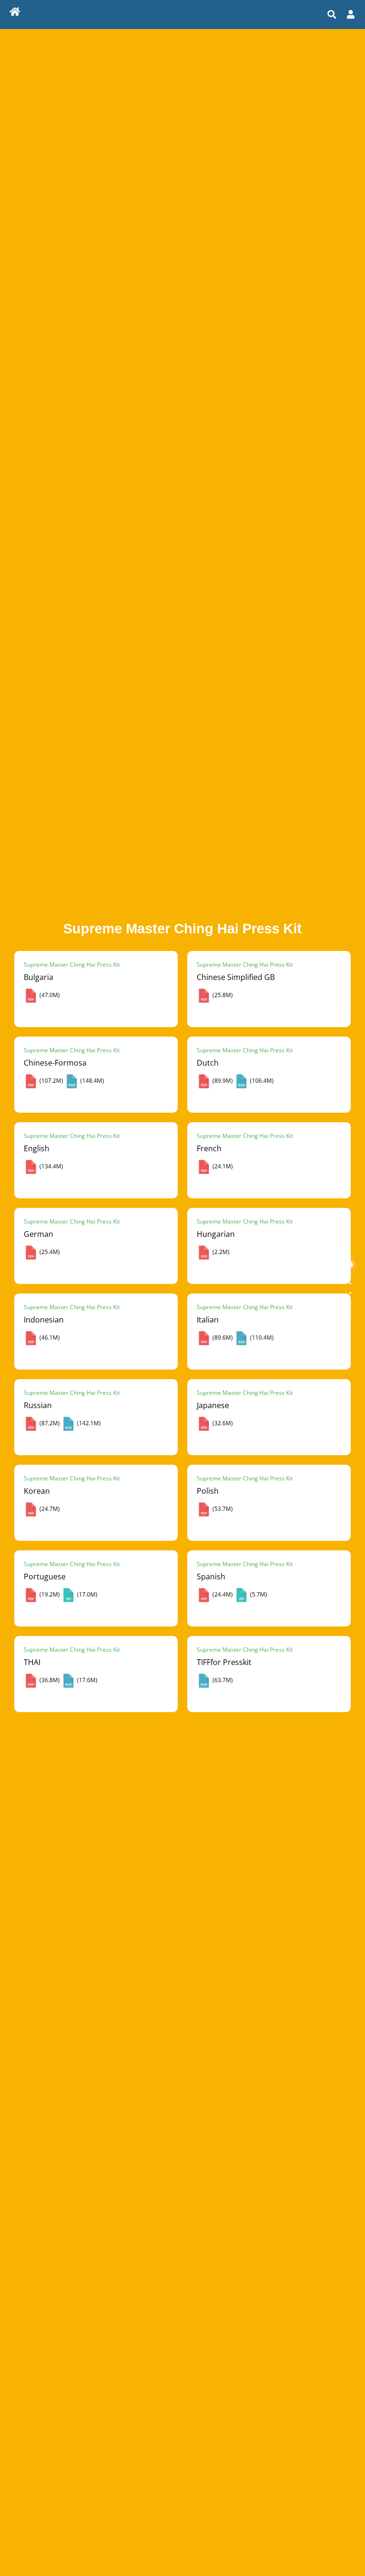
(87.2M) (49, 1423)
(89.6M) (222, 1337)
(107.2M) (51, 1081)
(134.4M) (51, 1166)
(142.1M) (88, 1423)
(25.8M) (222, 995)
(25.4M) (49, 1252)
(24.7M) (49, 1509)
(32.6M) (222, 1423)
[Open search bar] (332, 14)
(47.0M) (49, 995)
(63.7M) (222, 1680)
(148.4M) (91, 1081)
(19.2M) (49, 1594)
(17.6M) (86, 1680)
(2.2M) (220, 1252)
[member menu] (351, 14)
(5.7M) (258, 1594)
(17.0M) (86, 1594)
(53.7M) (222, 1509)
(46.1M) (49, 1337)
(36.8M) (49, 1680)
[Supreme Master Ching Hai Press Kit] (15, 13)
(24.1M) (222, 1166)
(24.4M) (222, 1594)
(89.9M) (222, 1081)
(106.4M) (261, 1081)
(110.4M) (261, 1337)
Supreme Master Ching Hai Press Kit (72, 965)
